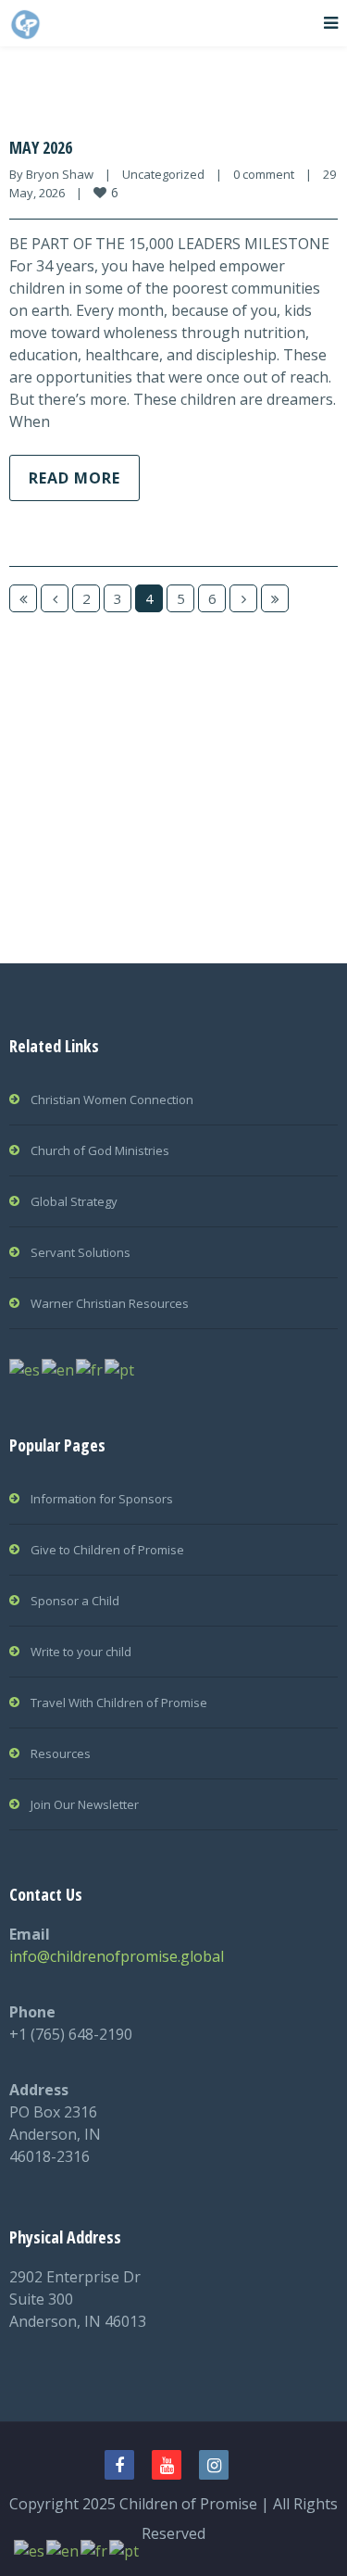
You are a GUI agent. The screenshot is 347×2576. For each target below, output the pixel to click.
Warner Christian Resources (110, 1303)
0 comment (264, 174)
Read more (74, 478)
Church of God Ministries (100, 1150)
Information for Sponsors (102, 1499)
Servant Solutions (81, 1252)
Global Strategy (74, 1201)
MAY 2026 (41, 147)
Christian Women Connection (112, 1100)
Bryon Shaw (60, 174)
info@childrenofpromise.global (117, 1956)
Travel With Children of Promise (119, 1703)
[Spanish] (25, 1368)
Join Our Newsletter (85, 1804)
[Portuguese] (120, 1368)
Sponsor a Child (75, 1601)
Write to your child (81, 1652)
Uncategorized (163, 174)
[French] (90, 1368)
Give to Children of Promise (107, 1550)
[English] (59, 1368)
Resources (61, 1753)
